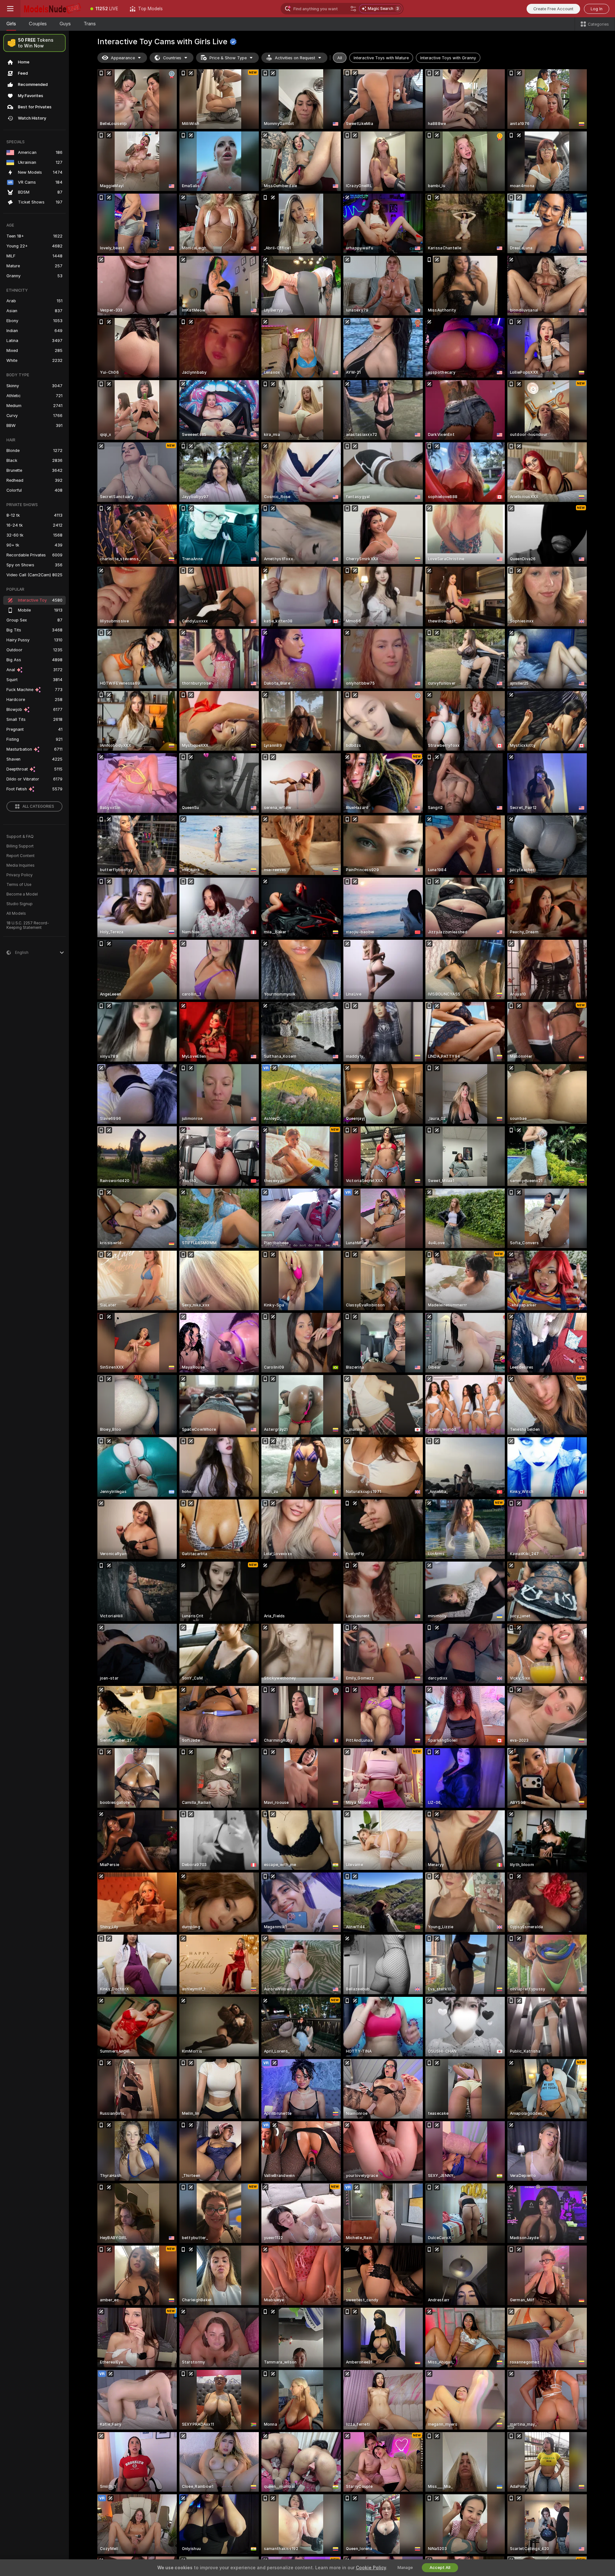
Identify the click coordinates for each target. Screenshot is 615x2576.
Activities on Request (295, 58)
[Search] (353, 9)
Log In (597, 9)
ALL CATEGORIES (38, 806)
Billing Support (20, 846)
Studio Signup (20, 904)
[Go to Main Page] (53, 9)
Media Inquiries (20, 865)
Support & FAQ (20, 837)
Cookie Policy (371, 2568)
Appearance (123, 58)
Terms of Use (19, 885)
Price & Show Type (228, 58)
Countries (172, 58)
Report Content (20, 856)
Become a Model (22, 894)
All (340, 58)
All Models (16, 913)
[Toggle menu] (10, 9)
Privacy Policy (20, 875)
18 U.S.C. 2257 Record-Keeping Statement (28, 925)
